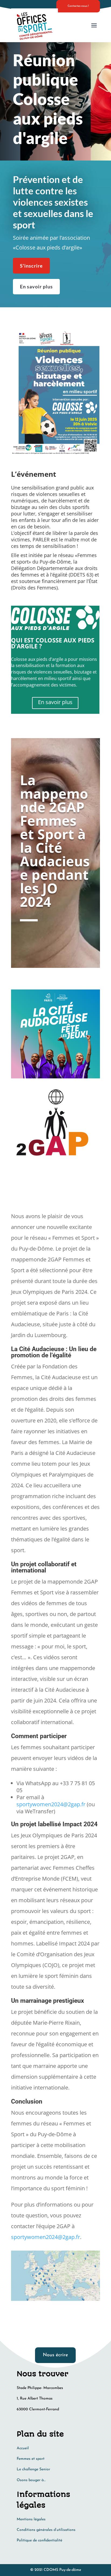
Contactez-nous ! (78, 6)
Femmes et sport (31, 2459)
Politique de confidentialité (39, 2540)
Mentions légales (31, 2519)
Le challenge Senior (33, 2469)
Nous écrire (55, 2355)
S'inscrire (31, 266)
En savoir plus (36, 286)
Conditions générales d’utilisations (46, 2530)
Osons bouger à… (31, 2480)
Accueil (23, 2448)
